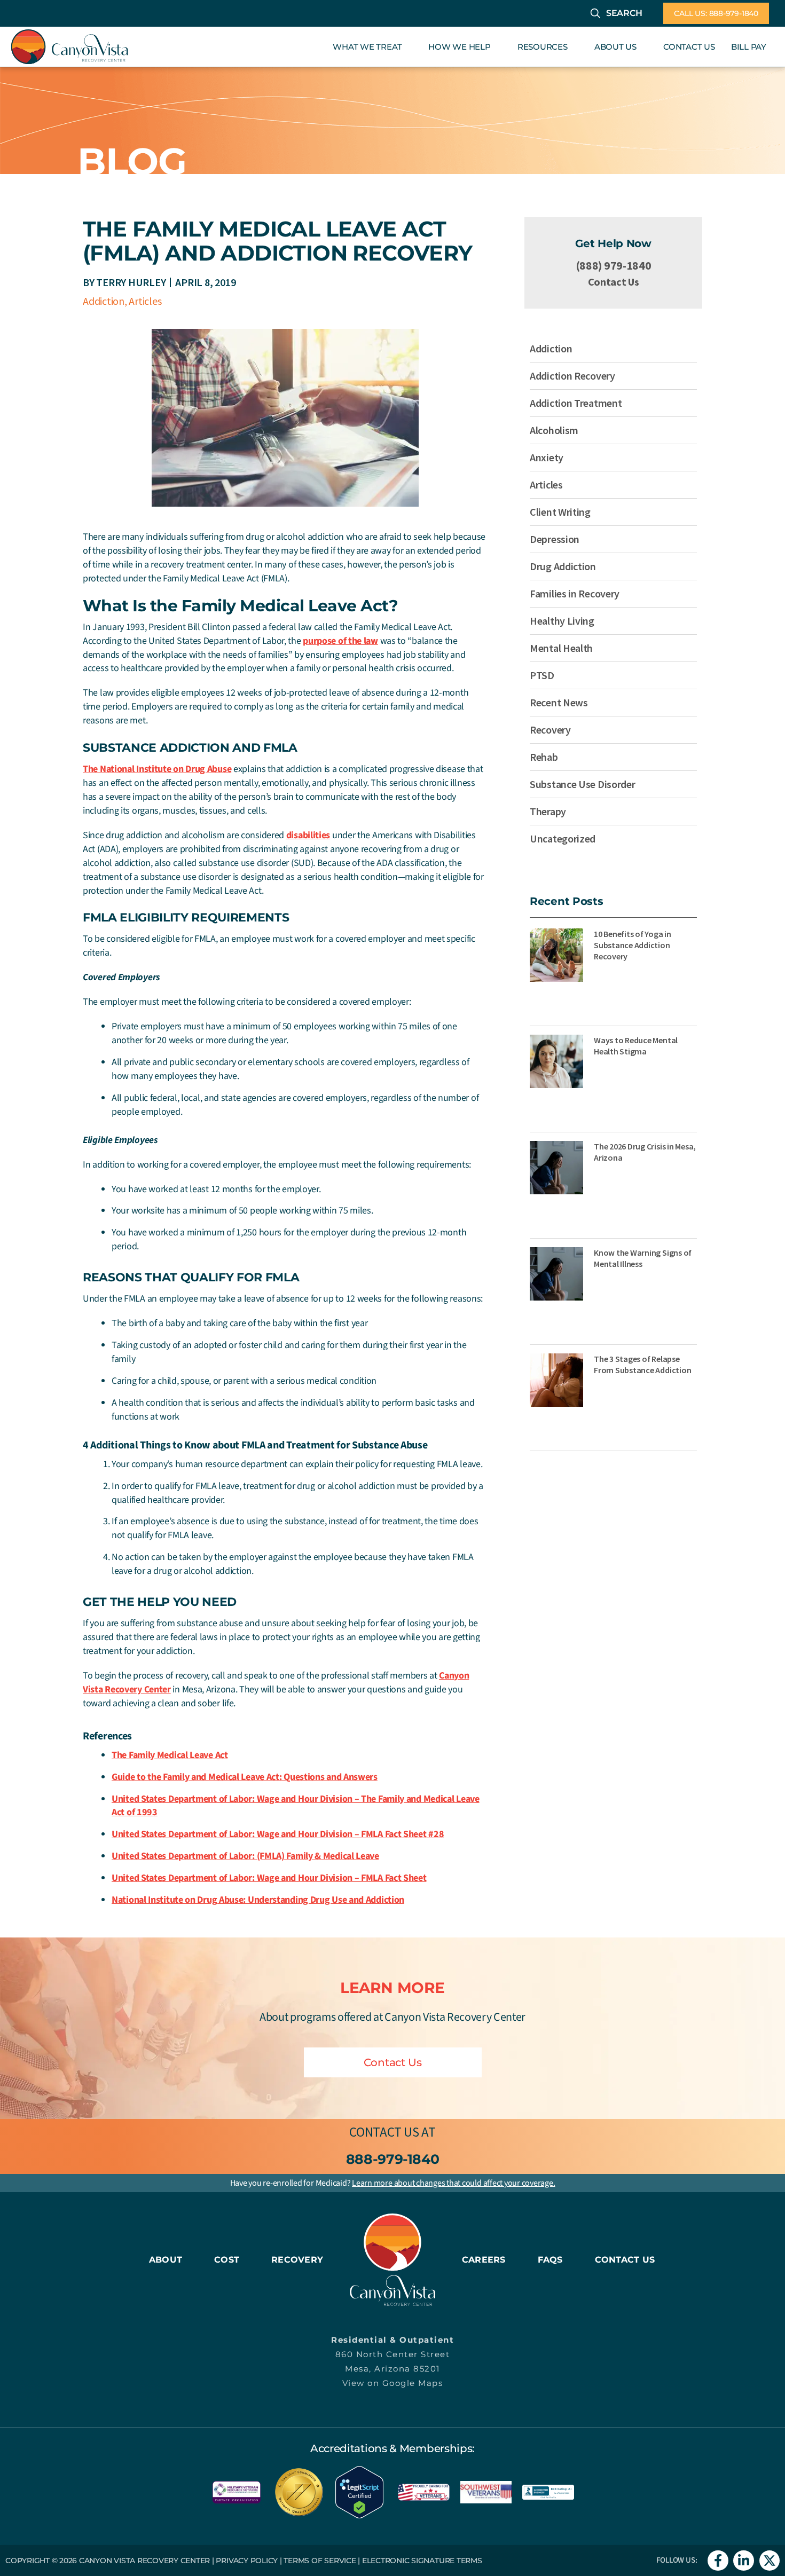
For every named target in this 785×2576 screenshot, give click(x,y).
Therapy (548, 811)
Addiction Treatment (576, 403)
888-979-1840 (393, 2159)
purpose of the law (340, 641)
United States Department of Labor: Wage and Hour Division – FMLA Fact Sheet (269, 1878)
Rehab (544, 757)
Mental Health (561, 648)
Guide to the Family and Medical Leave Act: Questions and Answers (245, 1777)
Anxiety (547, 457)
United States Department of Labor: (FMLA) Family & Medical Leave (245, 1856)
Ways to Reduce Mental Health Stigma (636, 1046)
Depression (555, 539)
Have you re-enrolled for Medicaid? (393, 2183)
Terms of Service (320, 2561)
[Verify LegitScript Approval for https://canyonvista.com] (359, 2491)
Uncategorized (563, 838)
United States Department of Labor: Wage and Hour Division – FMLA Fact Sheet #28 (278, 1834)
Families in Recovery (575, 593)
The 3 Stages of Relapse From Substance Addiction (642, 1364)
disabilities (308, 835)
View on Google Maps (393, 2383)
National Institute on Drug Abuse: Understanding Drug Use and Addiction (258, 1900)
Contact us (384, 2132)
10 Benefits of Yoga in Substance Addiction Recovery (633, 945)
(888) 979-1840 (614, 265)
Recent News (559, 702)
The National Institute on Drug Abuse (157, 769)
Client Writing (560, 512)
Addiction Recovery (572, 376)
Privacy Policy (247, 2561)
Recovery (550, 730)
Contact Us (614, 282)
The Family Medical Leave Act (170, 1755)
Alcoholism (554, 430)
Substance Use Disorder (582, 784)
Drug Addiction (563, 566)
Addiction (104, 301)
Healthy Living (562, 621)
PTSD (542, 675)
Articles (145, 301)
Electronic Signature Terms (422, 2561)
